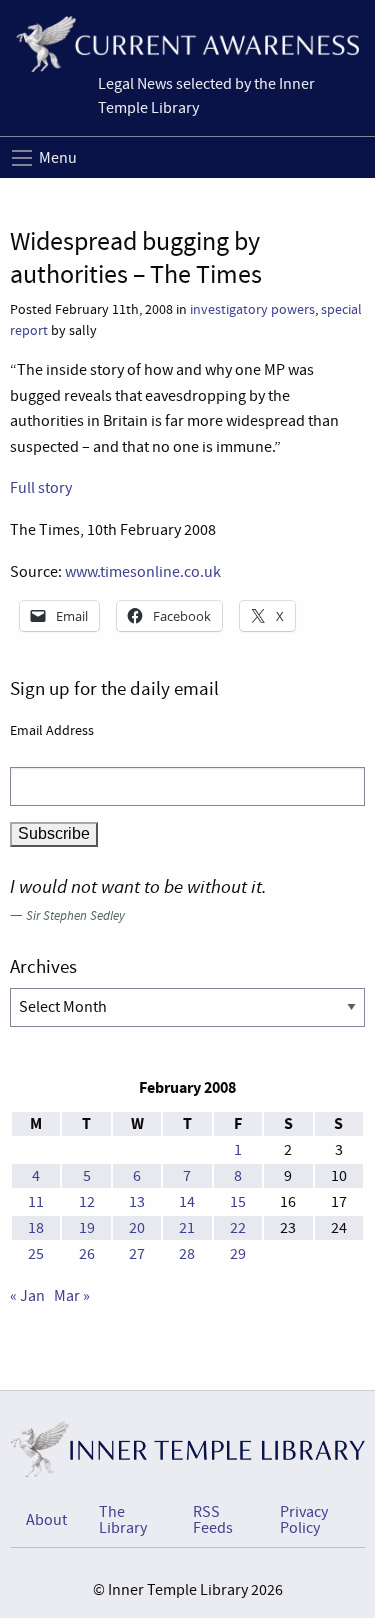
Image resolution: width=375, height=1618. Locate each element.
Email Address (52, 730)
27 (137, 1254)
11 (36, 1202)
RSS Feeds (213, 1520)
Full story (41, 488)
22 (238, 1228)
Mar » (72, 1296)
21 (187, 1228)
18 (36, 1228)
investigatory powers (252, 309)
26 (87, 1254)
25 (36, 1254)
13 (137, 1202)
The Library (123, 1520)
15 (238, 1202)
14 (187, 1202)
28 (187, 1254)
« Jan (27, 1296)
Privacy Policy (304, 1520)
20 (137, 1228)
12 (87, 1202)
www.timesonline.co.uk (143, 572)
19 (87, 1228)
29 (238, 1254)
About (46, 1520)
